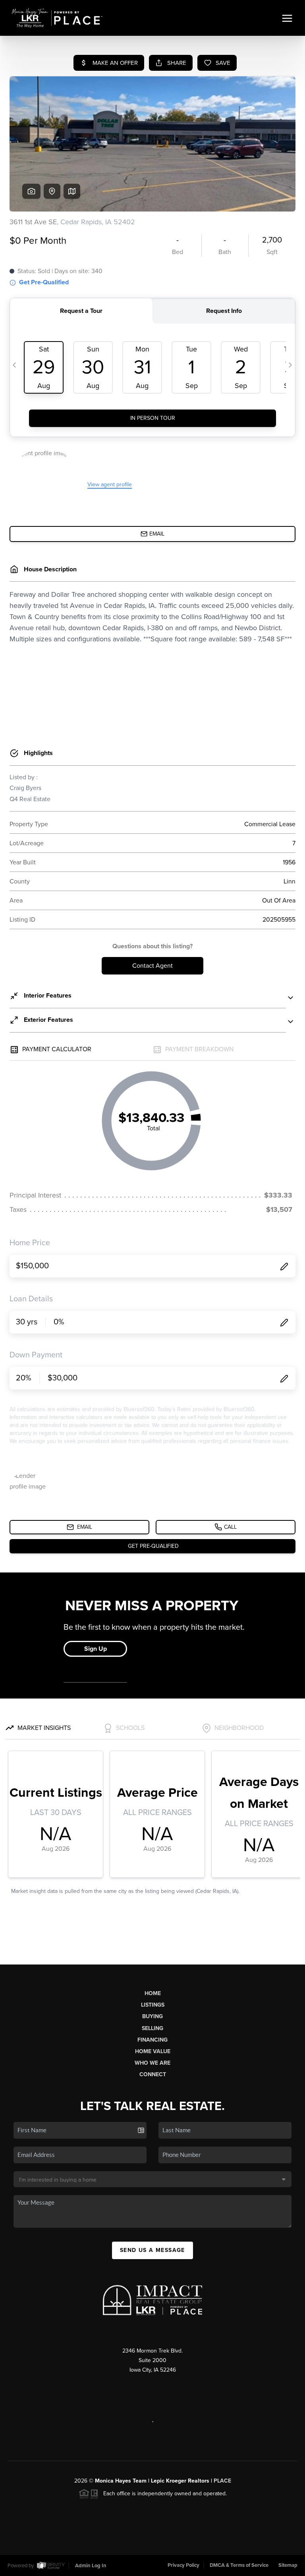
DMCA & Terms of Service (239, 2565)
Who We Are (152, 2063)
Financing (152, 2040)
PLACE (222, 2481)
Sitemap (288, 2565)
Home (153, 1993)
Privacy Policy (183, 2565)
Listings (153, 2005)
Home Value (153, 2051)
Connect (153, 2074)
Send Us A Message (152, 2250)
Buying (152, 2016)
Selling (152, 2028)
